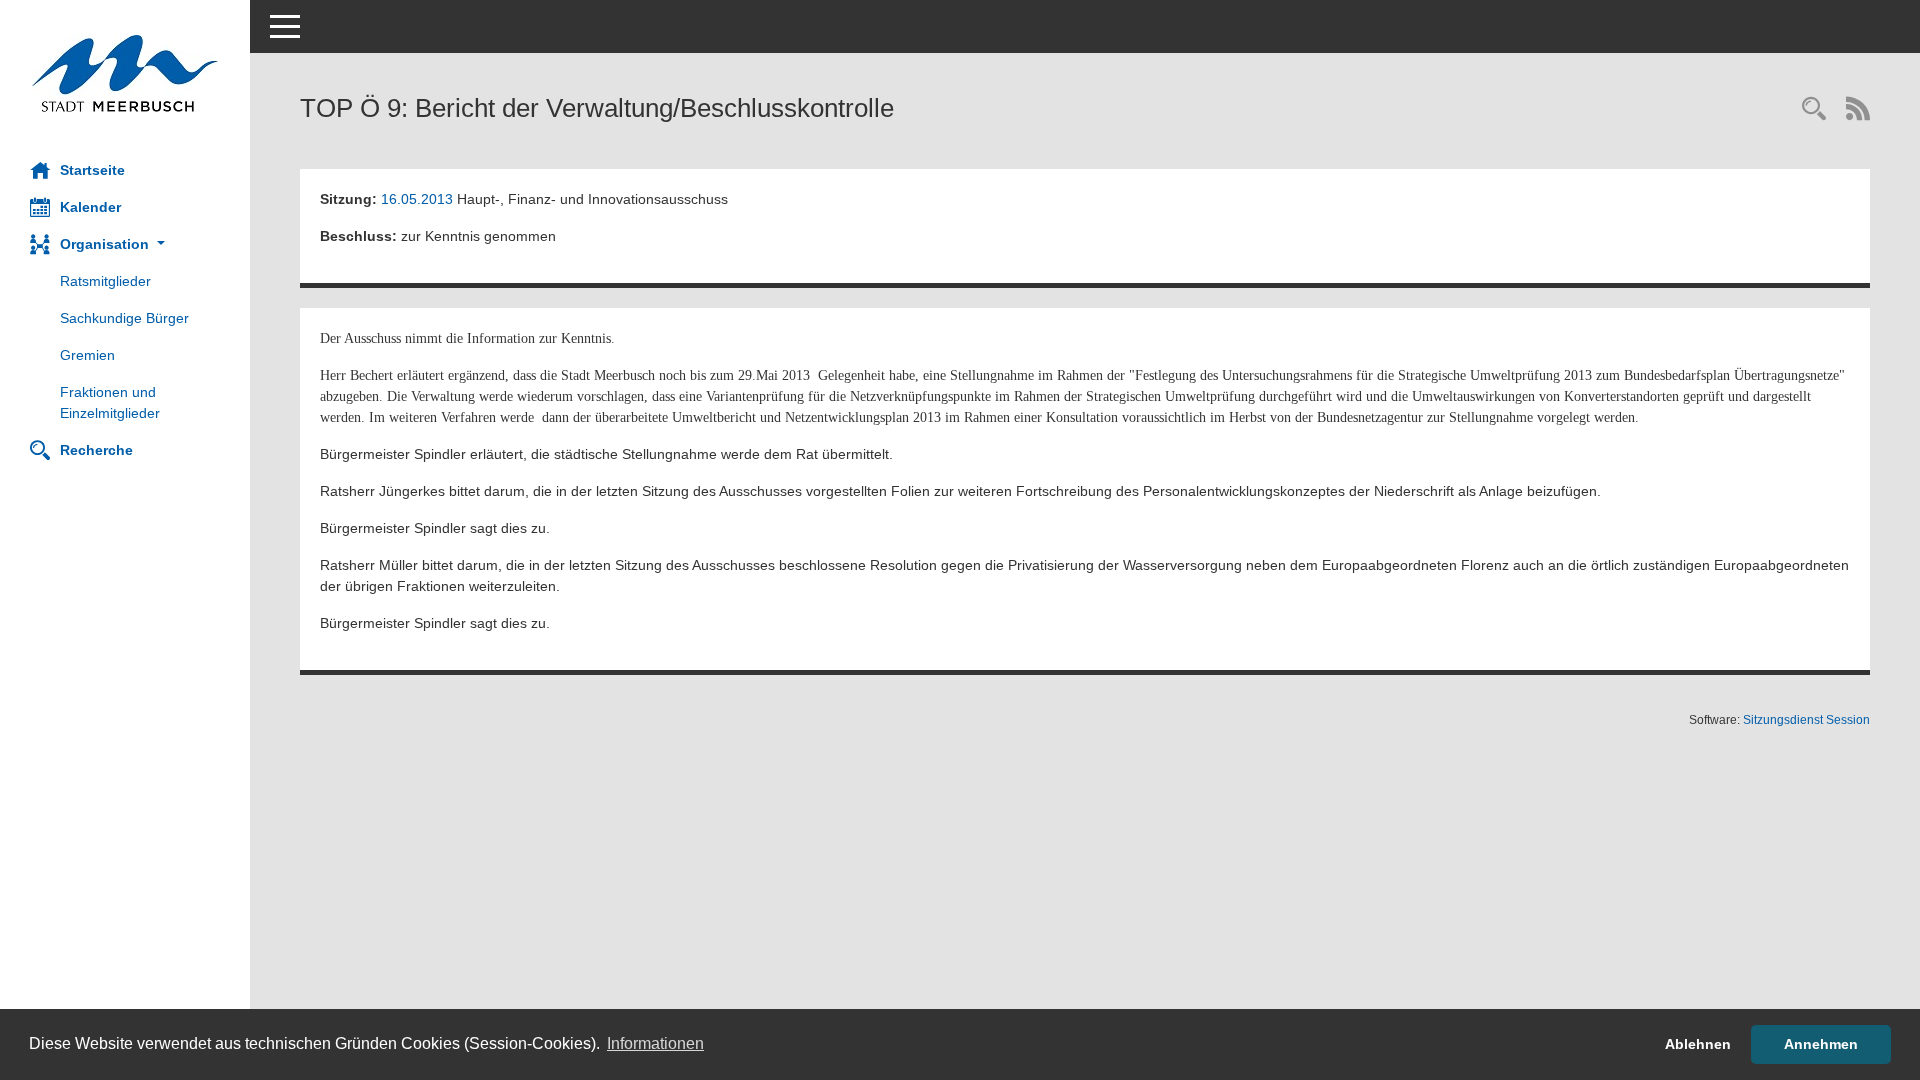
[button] (125, 244)
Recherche (96, 450)
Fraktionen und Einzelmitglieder (110, 402)
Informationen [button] (655, 1043)
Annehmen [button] (1821, 1044)
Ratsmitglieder (105, 281)
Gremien (87, 355)
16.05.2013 (417, 199)
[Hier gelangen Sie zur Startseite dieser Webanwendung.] (125, 73)
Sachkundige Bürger (124, 318)
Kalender (90, 207)
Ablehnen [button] (1698, 1044)
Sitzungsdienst (1806, 720)
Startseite (92, 170)
